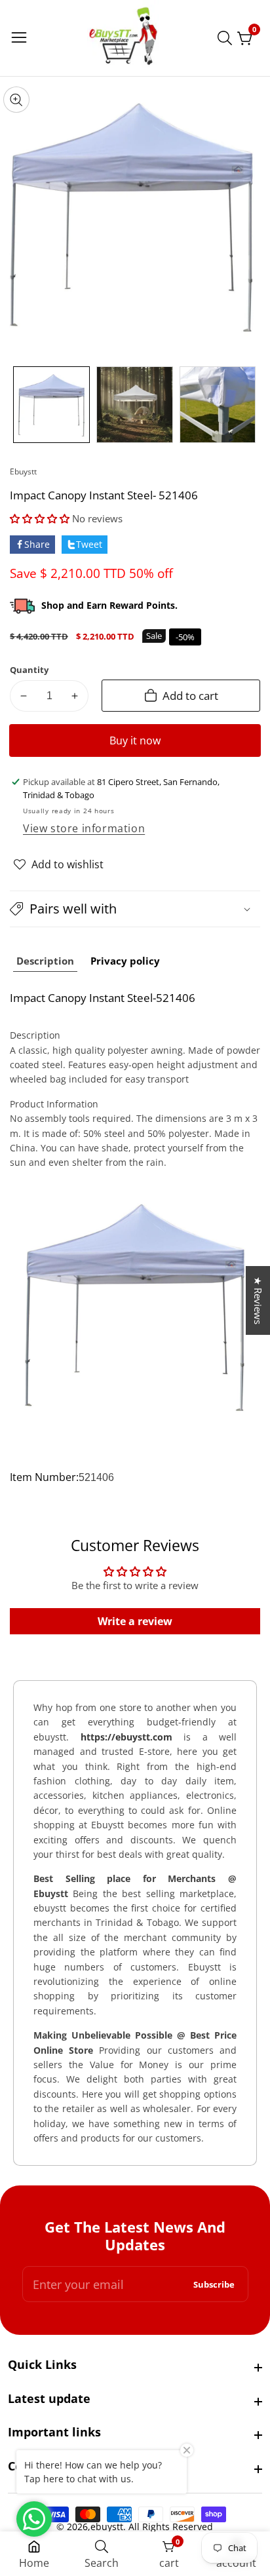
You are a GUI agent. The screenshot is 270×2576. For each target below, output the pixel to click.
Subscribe (214, 2284)
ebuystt (23, 472)
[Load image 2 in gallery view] (135, 405)
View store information (84, 828)
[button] (40, 518)
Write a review (135, 1621)
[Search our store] (227, 38)
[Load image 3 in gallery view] (218, 405)
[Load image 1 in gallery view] (51, 405)
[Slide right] (250, 405)
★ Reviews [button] (258, 1300)
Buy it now (135, 740)
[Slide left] (20, 405)
